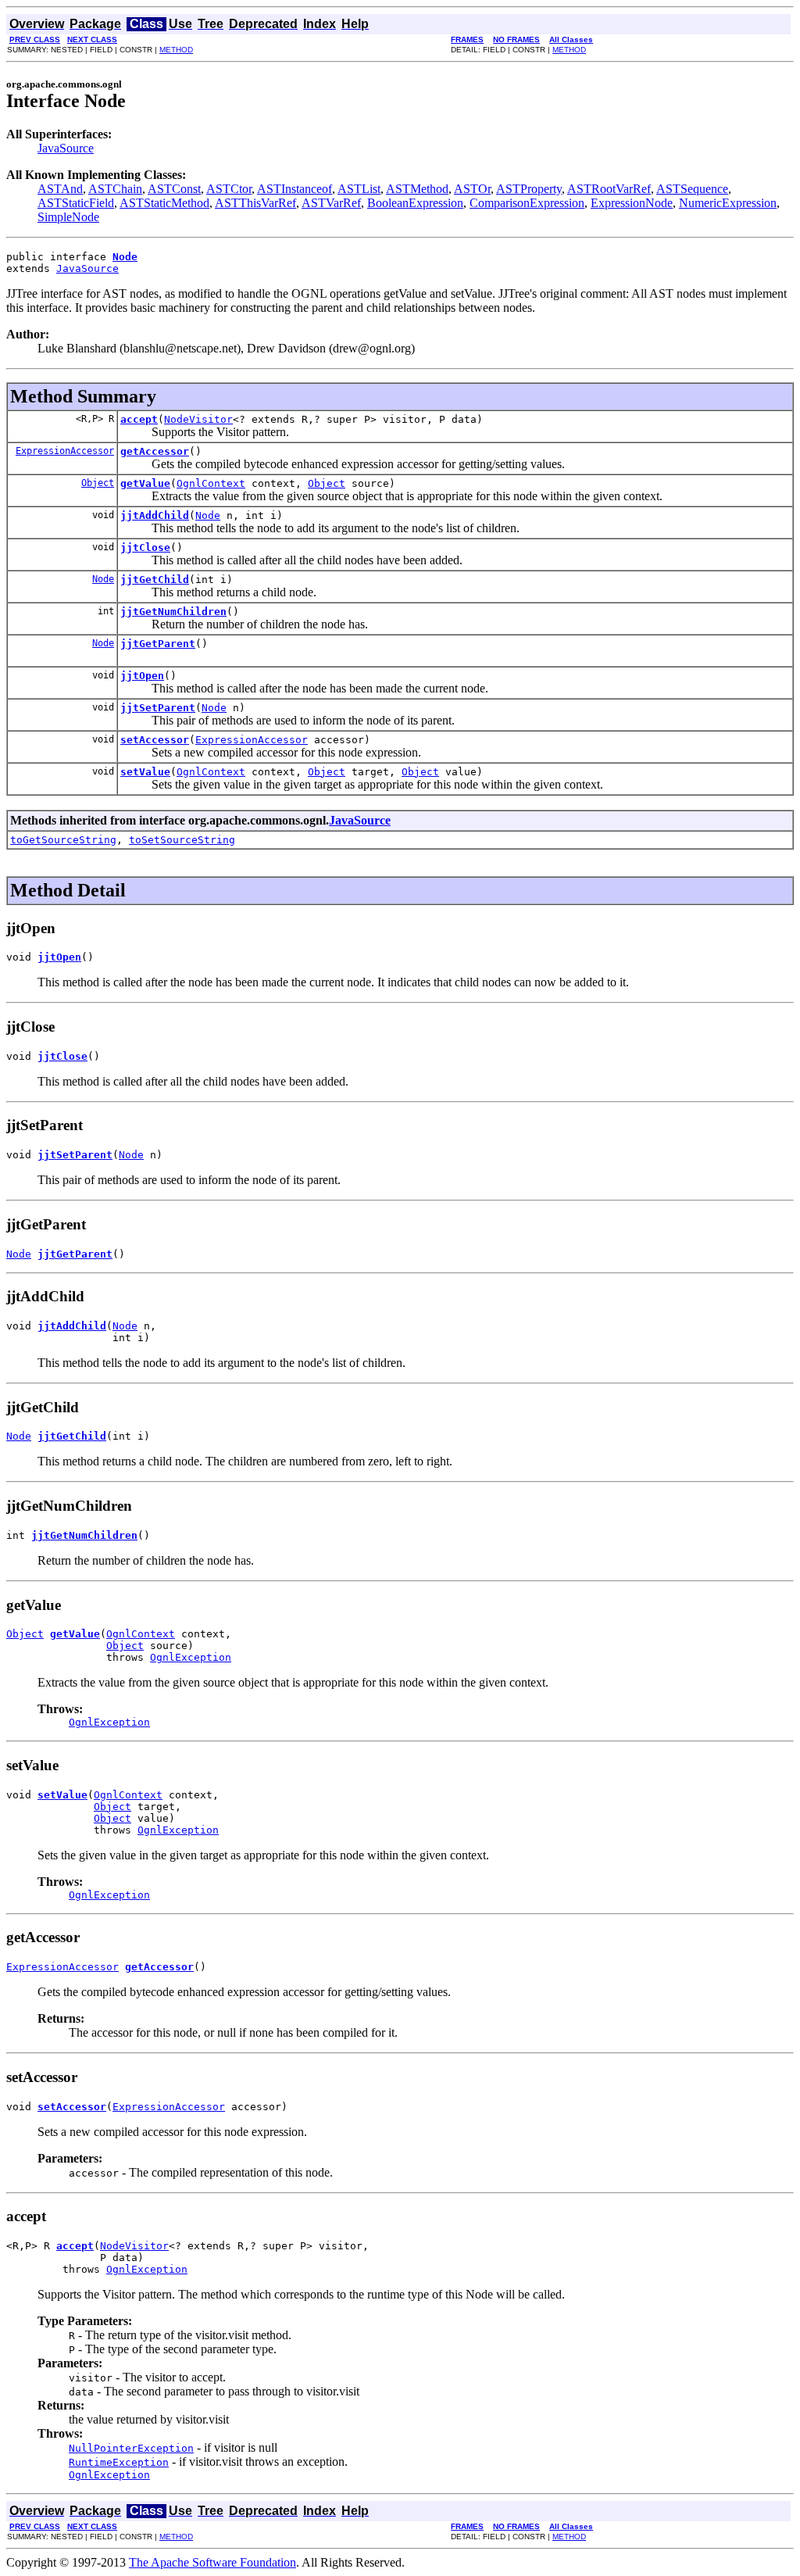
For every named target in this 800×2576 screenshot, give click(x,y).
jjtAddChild (155, 515)
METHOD (176, 50)
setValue (145, 772)
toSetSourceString (182, 840)
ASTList (359, 189)
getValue (145, 483)
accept (139, 419)
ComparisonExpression (527, 203)
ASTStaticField (76, 203)
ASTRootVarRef (609, 189)
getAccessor (155, 451)
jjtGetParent (158, 644)
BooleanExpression (415, 203)
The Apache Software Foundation (212, 2562)
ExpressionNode (632, 203)
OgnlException (191, 1657)
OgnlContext (211, 483)
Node (208, 515)
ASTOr (472, 189)
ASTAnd (60, 189)
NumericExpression (728, 203)
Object (98, 483)
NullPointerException (131, 2448)
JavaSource (66, 148)
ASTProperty (529, 189)
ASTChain (115, 189)
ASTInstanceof (295, 189)
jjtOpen (142, 676)
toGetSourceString (63, 840)
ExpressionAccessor (65, 451)
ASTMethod (417, 189)
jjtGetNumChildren (173, 612)
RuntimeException (119, 2462)
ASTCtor (229, 189)
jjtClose (145, 547)
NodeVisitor (198, 419)
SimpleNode (68, 217)
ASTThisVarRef (255, 203)
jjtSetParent (158, 708)
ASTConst (174, 189)
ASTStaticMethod (164, 203)
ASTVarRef (331, 203)
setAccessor (155, 740)
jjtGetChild (155, 580)
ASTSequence (692, 189)
